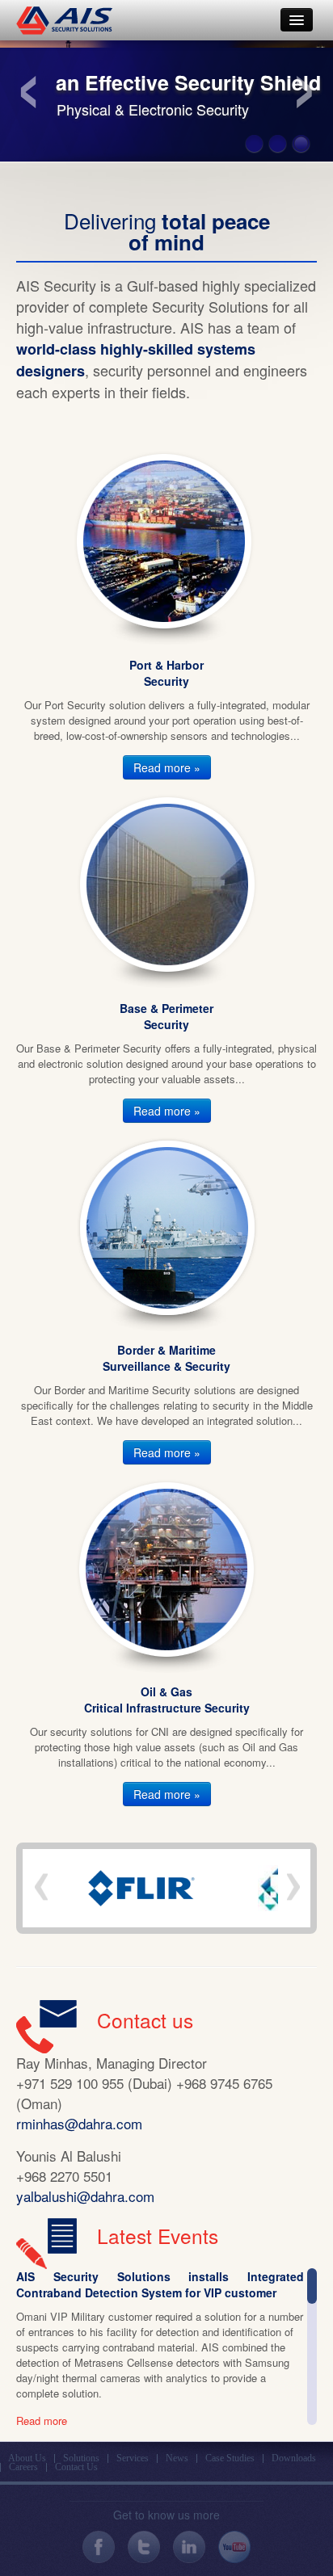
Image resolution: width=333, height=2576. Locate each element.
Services (133, 2458)
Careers (23, 2467)
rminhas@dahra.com (79, 2123)
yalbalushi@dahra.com (85, 2196)
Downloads (294, 2458)
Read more (42, 2421)
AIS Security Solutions (64, 20)
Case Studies (230, 2458)
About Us (27, 2458)
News (177, 2458)
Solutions (81, 2458)
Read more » (167, 767)
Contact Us (76, 2467)
